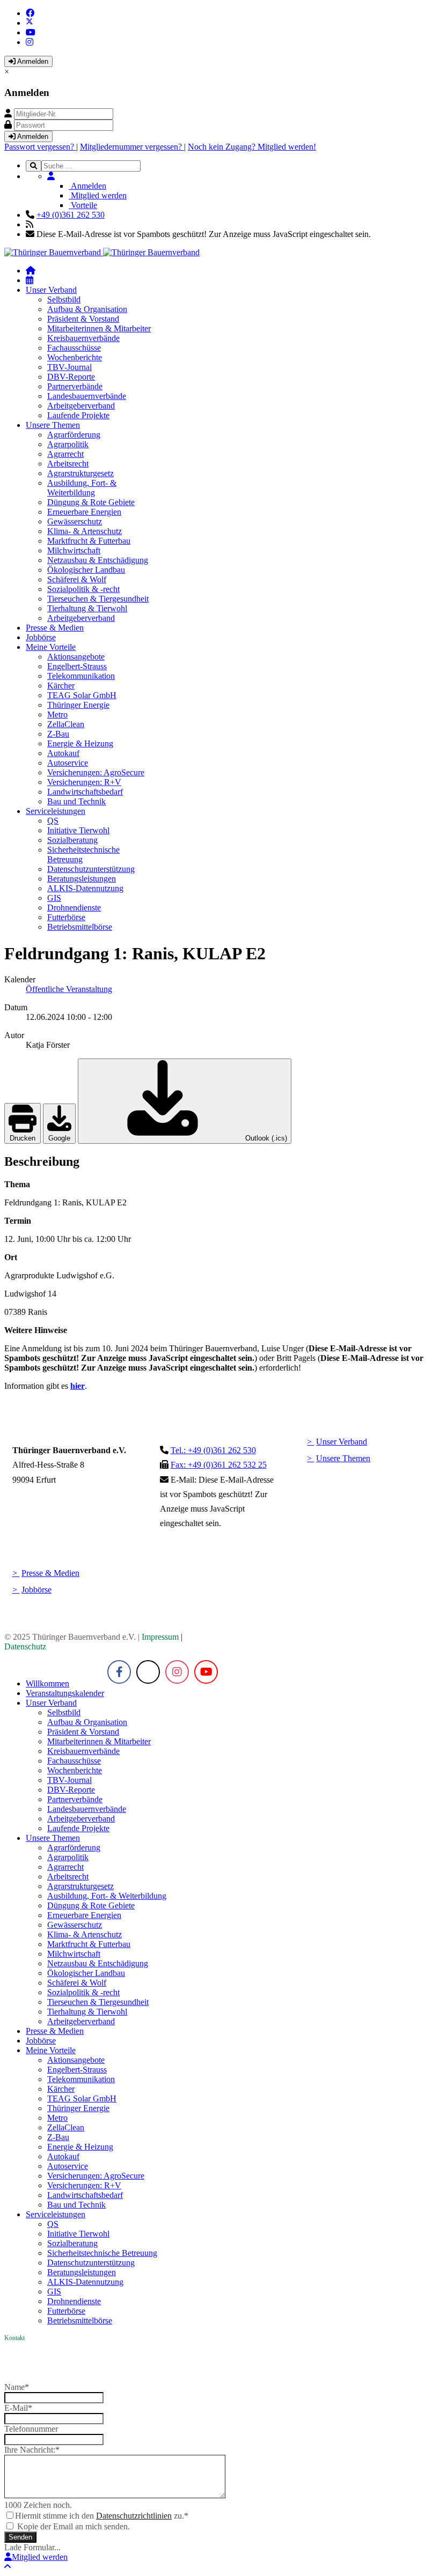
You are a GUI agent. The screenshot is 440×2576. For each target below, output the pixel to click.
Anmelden (32, 61)
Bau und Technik (76, 801)
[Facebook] (30, 13)
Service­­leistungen (56, 811)
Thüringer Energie (78, 705)
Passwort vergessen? (40, 147)
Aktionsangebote (76, 657)
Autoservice (68, 763)
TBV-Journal (69, 367)
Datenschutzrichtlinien (134, 2516)
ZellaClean (66, 724)
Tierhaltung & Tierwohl (87, 608)
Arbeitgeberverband (81, 406)
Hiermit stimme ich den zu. (102, 2516)
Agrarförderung (74, 435)
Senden (20, 2537)
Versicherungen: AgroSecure (96, 772)
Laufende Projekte (78, 415)
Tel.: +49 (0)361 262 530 (213, 1450)
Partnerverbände (75, 386)
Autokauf (63, 753)
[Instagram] (30, 42)
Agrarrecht (65, 454)
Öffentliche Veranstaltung (69, 989)
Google (59, 1138)
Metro (57, 715)
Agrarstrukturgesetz (80, 473)
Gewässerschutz (75, 521)
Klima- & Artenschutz (85, 531)
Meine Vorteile (51, 647)
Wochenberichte (75, 357)
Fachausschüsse (74, 348)
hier (78, 1386)
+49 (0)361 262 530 (71, 215)
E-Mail (18, 2408)
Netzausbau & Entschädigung (98, 560)
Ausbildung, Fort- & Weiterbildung (82, 488)
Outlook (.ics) (265, 1138)
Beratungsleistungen (82, 879)
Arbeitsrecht (68, 464)
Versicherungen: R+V (84, 782)
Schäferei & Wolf (77, 579)
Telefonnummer (31, 2429)
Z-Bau (58, 734)
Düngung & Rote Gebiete (91, 502)
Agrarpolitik (68, 444)
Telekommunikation (81, 676)
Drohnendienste (74, 908)
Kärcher (61, 686)
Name (17, 2387)
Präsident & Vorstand (83, 319)
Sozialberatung (72, 840)
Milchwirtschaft (74, 550)
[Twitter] (30, 23)
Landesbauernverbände (87, 396)
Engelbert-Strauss (77, 666)
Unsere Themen (53, 425)
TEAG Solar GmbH (82, 695)
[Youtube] (31, 32)
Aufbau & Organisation (87, 309)
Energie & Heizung (80, 743)
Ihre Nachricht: (32, 2450)
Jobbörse (41, 637)
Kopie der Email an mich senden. (74, 2526)
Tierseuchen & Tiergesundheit (98, 599)
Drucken (23, 1138)
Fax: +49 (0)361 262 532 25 (219, 1465)
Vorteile (83, 205)
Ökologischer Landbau (86, 570)
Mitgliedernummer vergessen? (132, 147)
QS (53, 821)
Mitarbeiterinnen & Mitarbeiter (99, 328)
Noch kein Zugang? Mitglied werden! (252, 147)
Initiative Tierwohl (78, 830)
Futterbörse (66, 917)
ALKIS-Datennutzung (85, 888)
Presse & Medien (55, 628)
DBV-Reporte (71, 377)
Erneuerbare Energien (84, 512)
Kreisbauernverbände (83, 338)
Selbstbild (64, 299)
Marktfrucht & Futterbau (89, 541)
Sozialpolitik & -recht (83, 589)
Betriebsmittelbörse (80, 927)
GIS (54, 898)
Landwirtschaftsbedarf (85, 792)
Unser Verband (51, 290)
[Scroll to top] (8, 2567)
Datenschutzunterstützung (91, 869)
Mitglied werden (98, 195)
